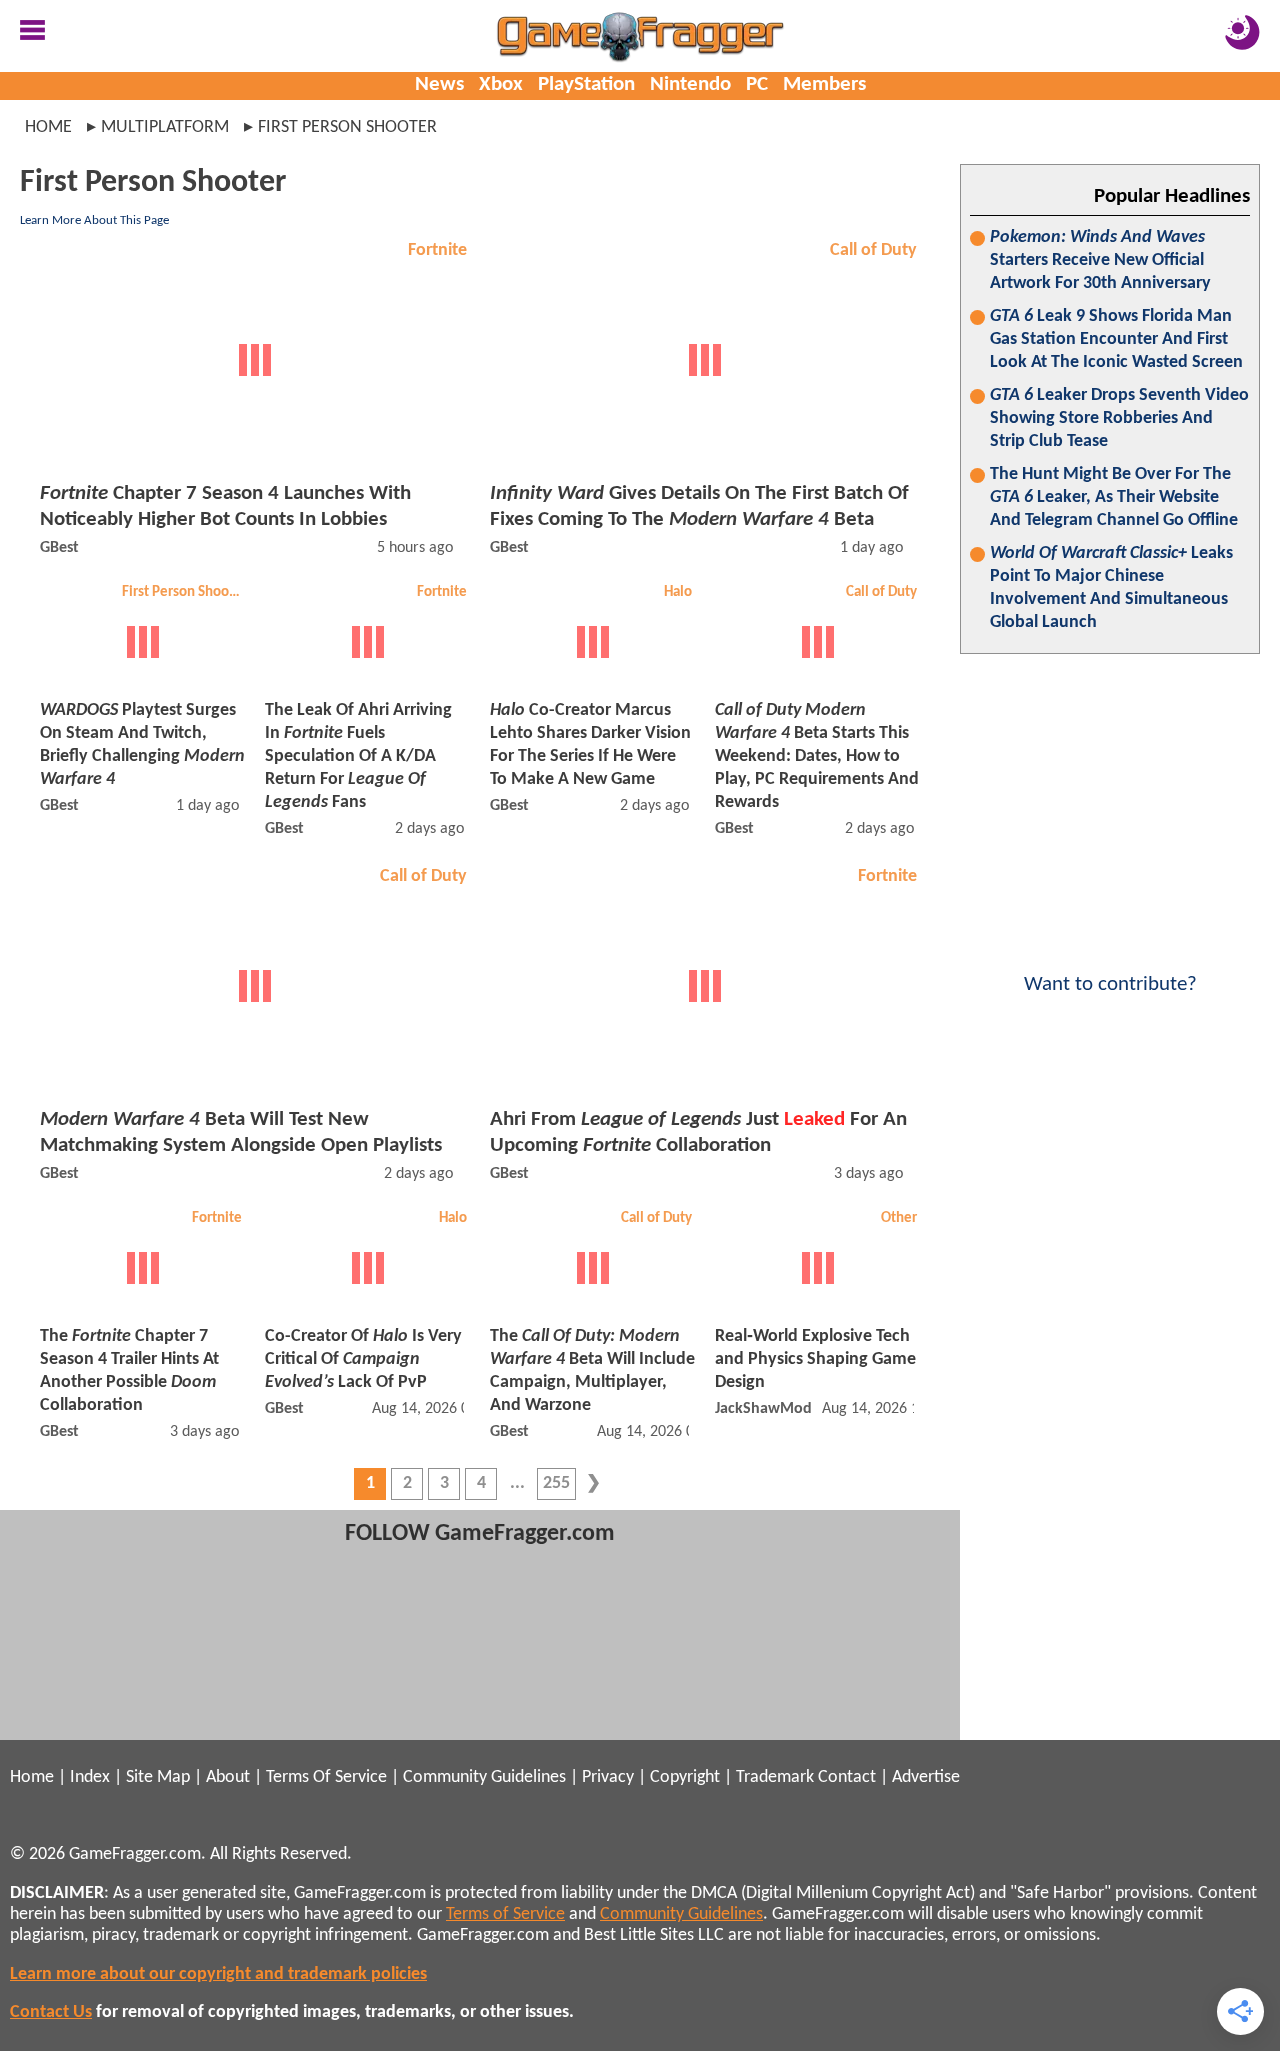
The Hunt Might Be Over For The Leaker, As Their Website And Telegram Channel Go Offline (1114, 497)
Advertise (926, 1777)
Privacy (608, 1777)
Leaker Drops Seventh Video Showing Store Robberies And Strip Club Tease (1119, 418)
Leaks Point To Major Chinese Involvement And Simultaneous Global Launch (1111, 588)
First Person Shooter (184, 592)
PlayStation (586, 84)
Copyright (685, 1777)
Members (824, 84)
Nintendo (690, 84)
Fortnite (437, 250)
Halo (678, 592)
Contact (847, 1777)
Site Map (158, 1777)
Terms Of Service (326, 1777)
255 (556, 1483)
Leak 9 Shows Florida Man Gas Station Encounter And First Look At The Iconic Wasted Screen (1116, 339)
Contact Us (51, 2012)
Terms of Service (505, 1914)
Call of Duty (873, 250)
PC (757, 84)
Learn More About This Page (94, 220)
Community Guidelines (484, 1777)
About (228, 1777)
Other (899, 1218)
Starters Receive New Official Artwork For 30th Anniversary (1100, 260)
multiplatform (165, 127)
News (439, 84)
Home (48, 127)
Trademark (775, 1777)
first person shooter (347, 127)
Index (90, 1777)
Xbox (501, 84)
